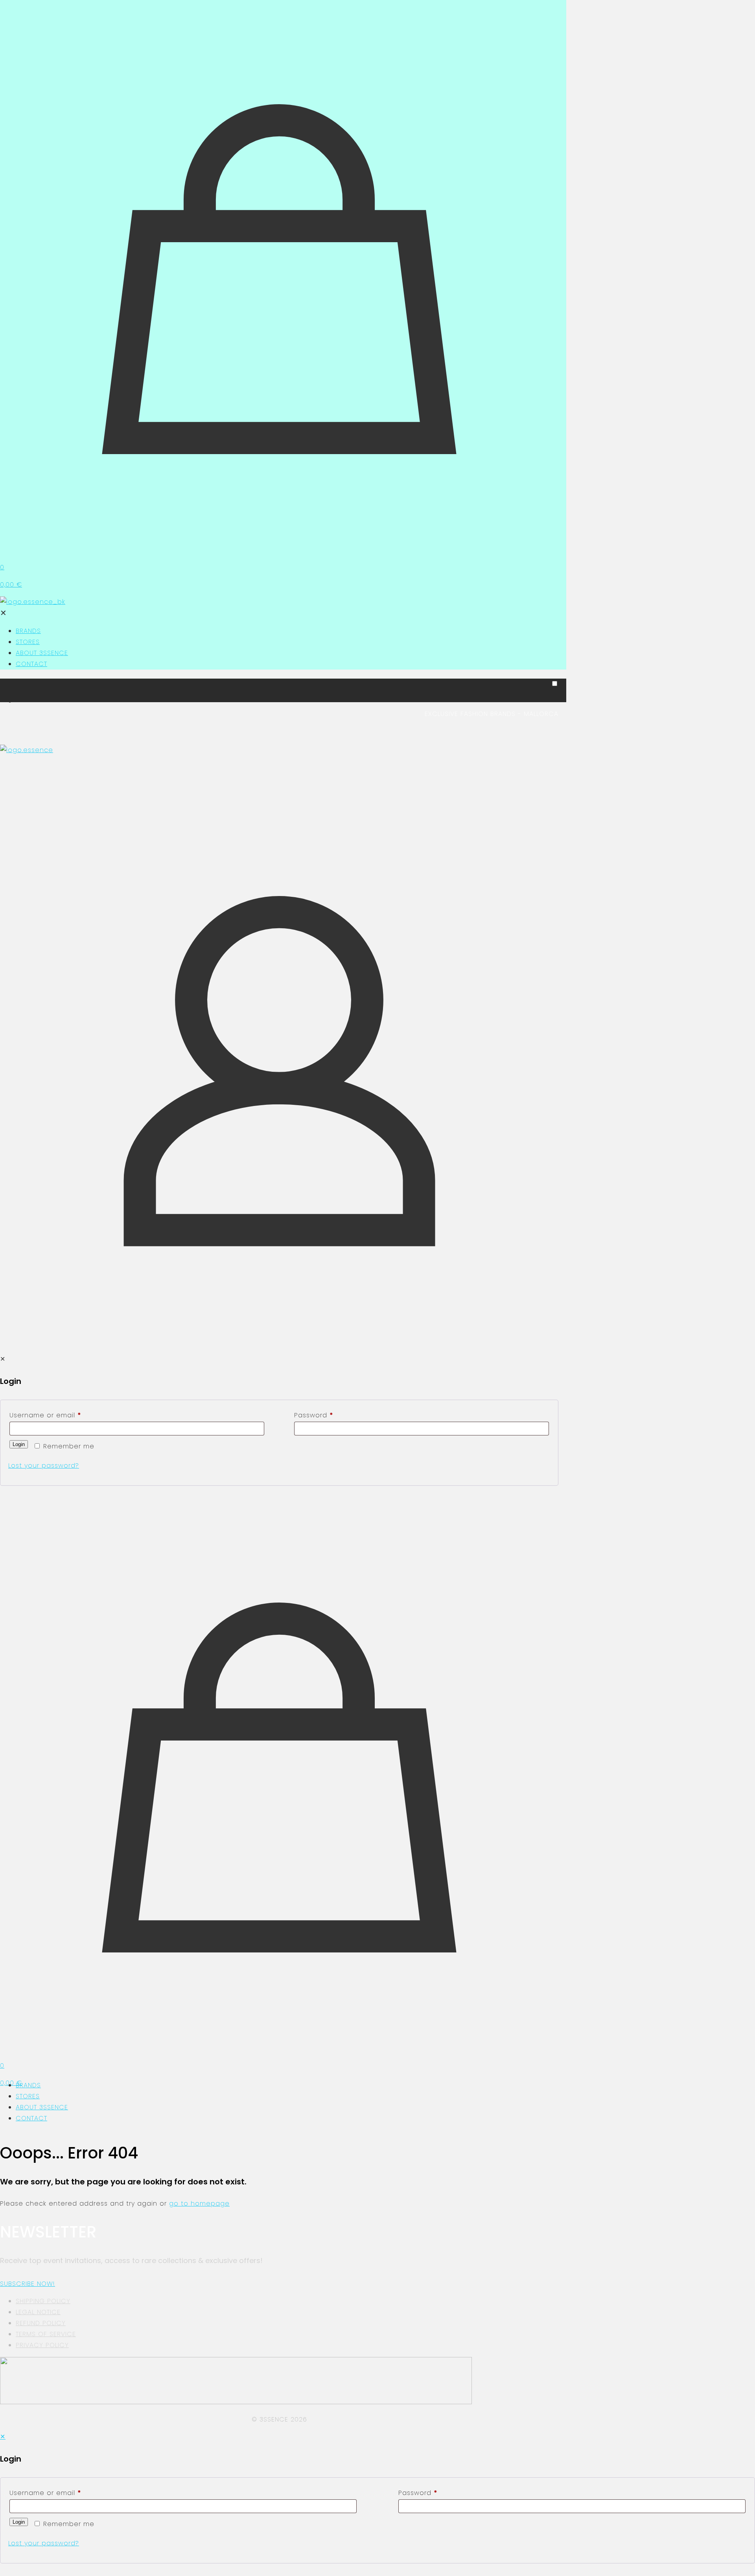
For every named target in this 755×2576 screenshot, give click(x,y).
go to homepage (199, 2203)
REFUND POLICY (41, 2323)
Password (314, 1415)
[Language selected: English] (279, 693)
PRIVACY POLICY (42, 2345)
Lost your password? (44, 1466)
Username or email (45, 1415)
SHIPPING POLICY (43, 2301)
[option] (287, 701)
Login (19, 1444)
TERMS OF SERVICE (46, 2334)
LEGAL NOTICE (38, 2312)
